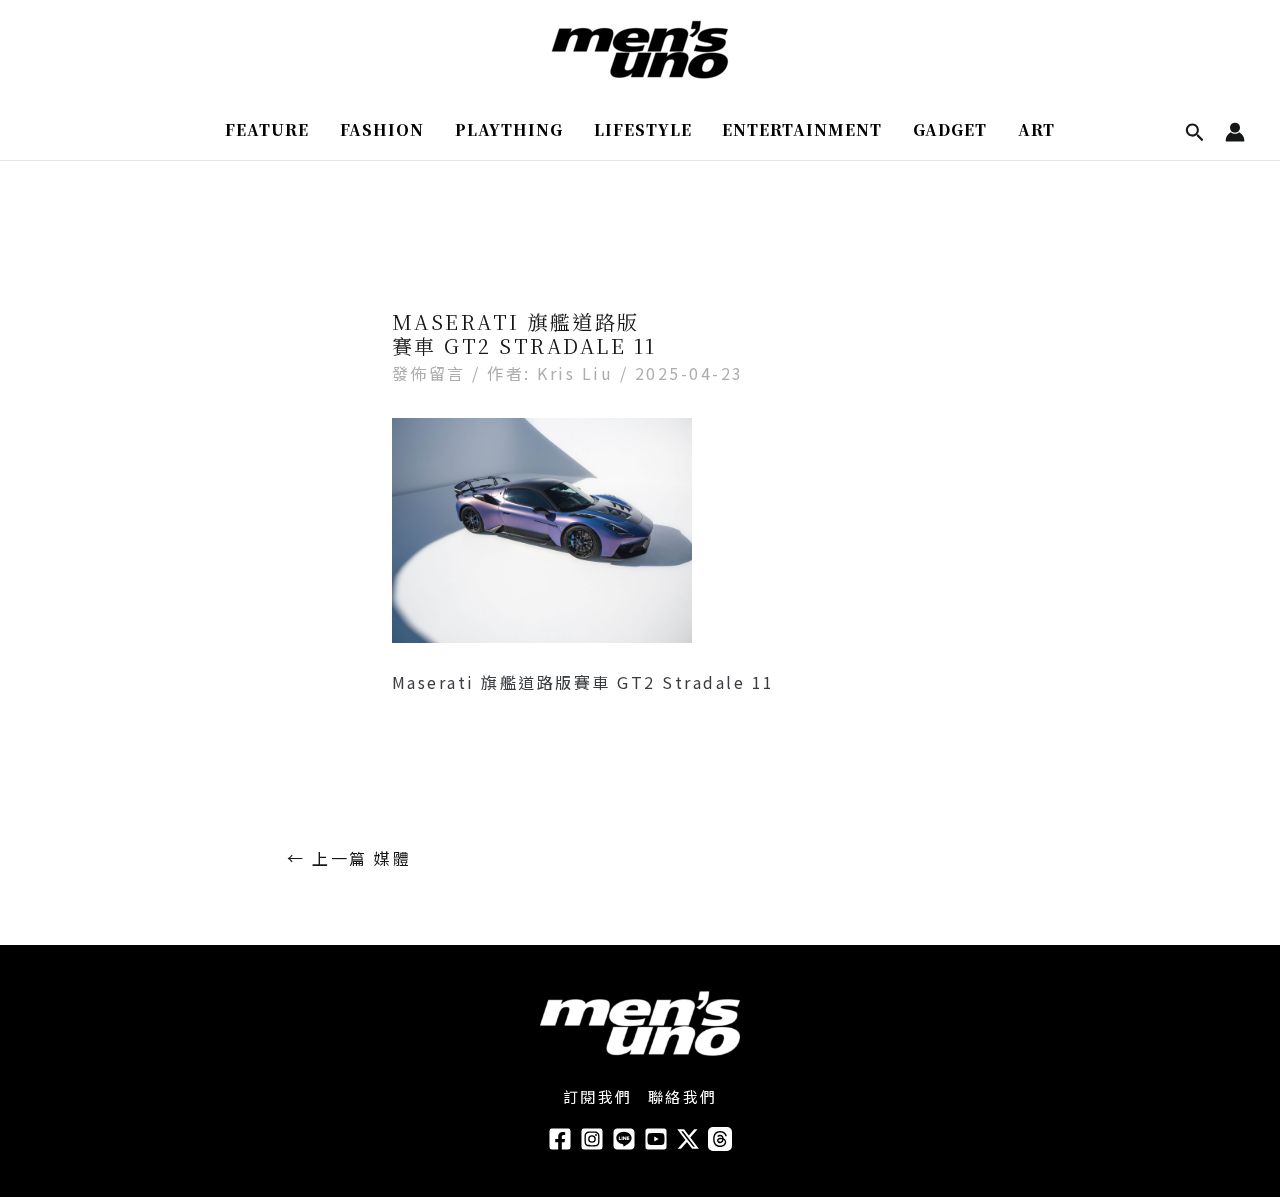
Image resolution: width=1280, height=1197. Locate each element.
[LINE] (624, 1139)
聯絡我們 (683, 1096)
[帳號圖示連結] (1235, 132)
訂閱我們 (598, 1096)
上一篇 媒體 (349, 858)
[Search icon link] (1195, 133)
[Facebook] (560, 1139)
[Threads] (720, 1139)
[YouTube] (656, 1139)
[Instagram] (592, 1139)
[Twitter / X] (688, 1139)
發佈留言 (429, 373)
